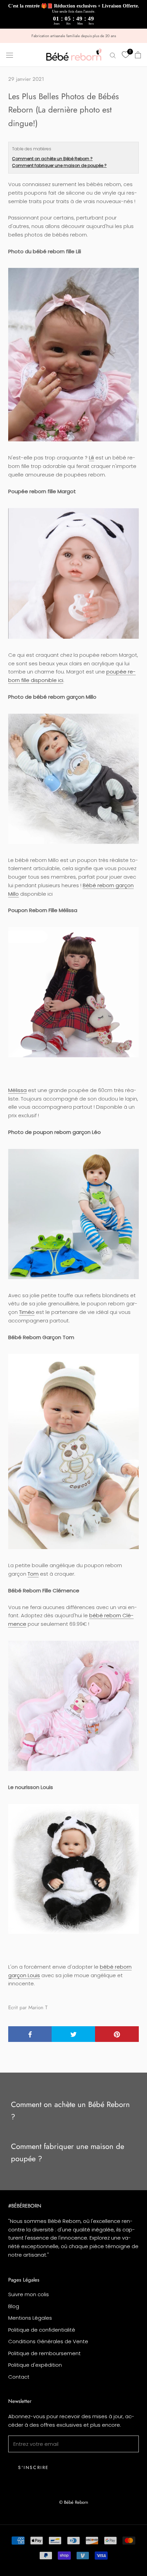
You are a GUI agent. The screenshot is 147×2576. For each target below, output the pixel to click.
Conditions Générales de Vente (48, 2341)
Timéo (27, 1312)
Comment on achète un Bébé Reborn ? (52, 159)
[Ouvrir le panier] (138, 55)
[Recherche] (113, 55)
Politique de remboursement (44, 2353)
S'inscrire (34, 2467)
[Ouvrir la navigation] (10, 55)
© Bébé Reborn (74, 2502)
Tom (33, 1574)
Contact (19, 2377)
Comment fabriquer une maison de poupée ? (59, 165)
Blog (14, 2306)
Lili (91, 458)
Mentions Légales (30, 2318)
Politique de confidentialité (42, 2330)
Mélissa (17, 1090)
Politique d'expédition (35, 2365)
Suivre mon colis (29, 2294)
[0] (125, 55)
